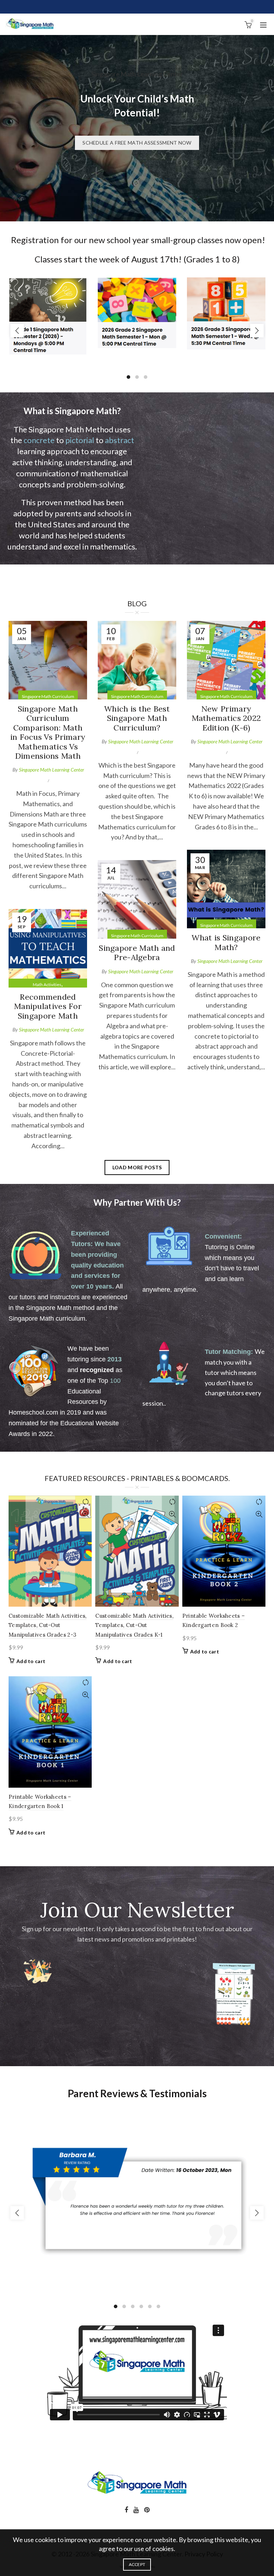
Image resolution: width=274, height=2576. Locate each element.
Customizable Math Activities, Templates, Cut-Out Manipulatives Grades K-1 (134, 1625)
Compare (85, 1502)
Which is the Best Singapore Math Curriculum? (137, 718)
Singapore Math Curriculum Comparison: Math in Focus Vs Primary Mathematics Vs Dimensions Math (48, 732)
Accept (137, 2564)
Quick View (85, 1514)
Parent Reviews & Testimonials (137, 2093)
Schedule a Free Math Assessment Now (137, 143)
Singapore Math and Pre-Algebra (137, 953)
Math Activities (47, 985)
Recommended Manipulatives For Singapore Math (48, 1006)
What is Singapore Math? (226, 942)
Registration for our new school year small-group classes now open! (137, 240)
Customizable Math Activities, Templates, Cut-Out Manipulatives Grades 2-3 (48, 1625)
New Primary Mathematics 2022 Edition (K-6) (226, 718)
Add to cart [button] (31, 1661)
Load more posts (137, 1167)
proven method (64, 502)
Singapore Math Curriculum (48, 696)
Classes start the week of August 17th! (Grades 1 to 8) (137, 259)
